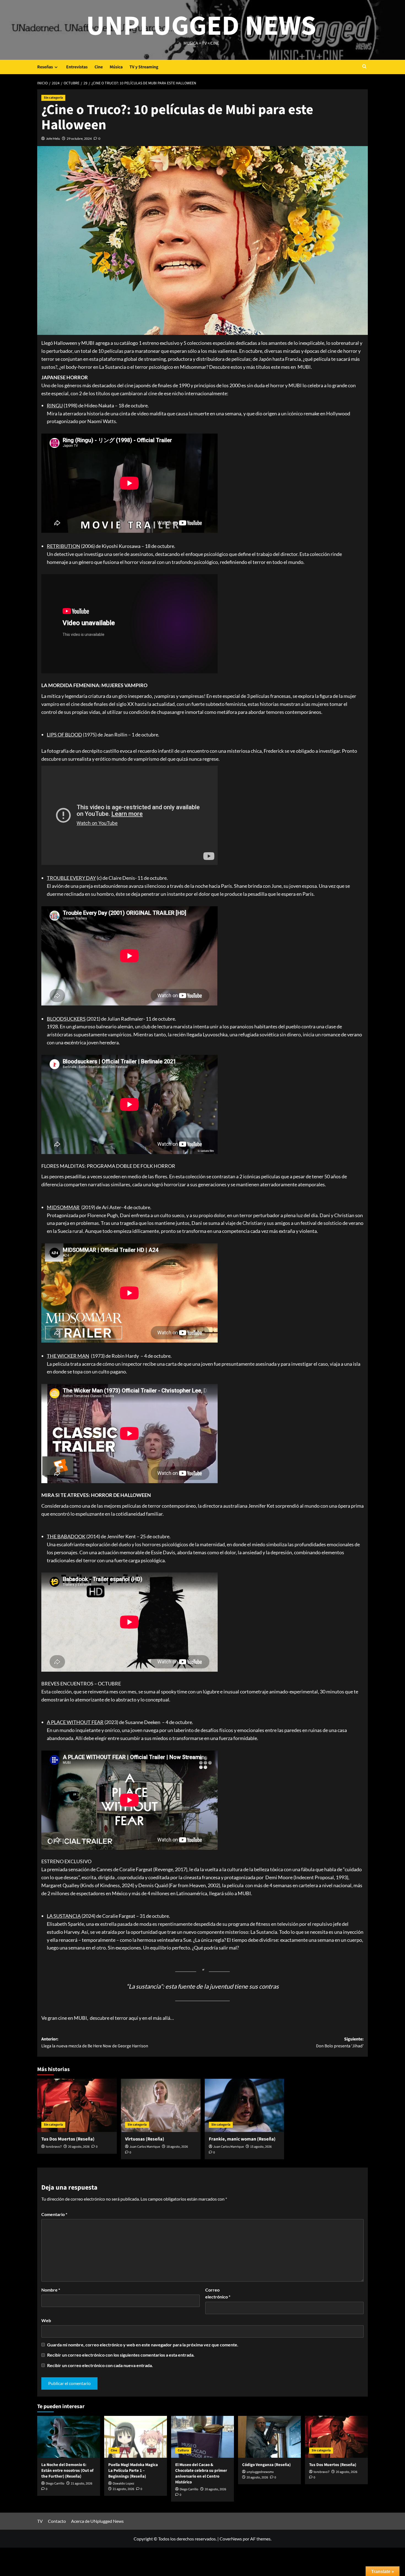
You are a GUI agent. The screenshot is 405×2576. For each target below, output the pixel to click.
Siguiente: (340, 2043)
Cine (99, 67)
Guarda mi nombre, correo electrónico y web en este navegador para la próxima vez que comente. (143, 2345)
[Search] (364, 67)
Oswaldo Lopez (123, 2484)
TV (40, 2521)
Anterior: (95, 2043)
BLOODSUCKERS (66, 1019)
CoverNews (231, 2539)
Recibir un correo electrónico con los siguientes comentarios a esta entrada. (121, 2355)
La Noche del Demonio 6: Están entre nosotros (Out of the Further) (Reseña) (67, 2471)
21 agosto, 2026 (82, 2484)
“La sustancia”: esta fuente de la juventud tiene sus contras (203, 1986)
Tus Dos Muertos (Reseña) (68, 2139)
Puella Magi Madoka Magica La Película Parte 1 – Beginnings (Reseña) (133, 2471)
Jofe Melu (53, 139)
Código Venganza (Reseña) (266, 2465)
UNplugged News (201, 26)
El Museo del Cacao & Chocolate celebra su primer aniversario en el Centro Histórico (201, 2473)
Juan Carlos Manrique (145, 2147)
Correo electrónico (218, 2293)
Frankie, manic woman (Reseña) (242, 2139)
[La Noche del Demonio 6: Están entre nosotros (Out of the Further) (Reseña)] (69, 2437)
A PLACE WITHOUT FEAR (75, 1722)
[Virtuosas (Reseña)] (161, 2105)
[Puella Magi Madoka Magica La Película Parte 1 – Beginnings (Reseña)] (136, 2437)
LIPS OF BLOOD (64, 735)
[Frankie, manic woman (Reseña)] (245, 2105)
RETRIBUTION (64, 546)
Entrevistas (77, 67)
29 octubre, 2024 (79, 139)
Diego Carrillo (55, 2484)
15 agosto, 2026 (261, 2147)
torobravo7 (54, 2147)
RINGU (55, 405)
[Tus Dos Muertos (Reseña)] (77, 2105)
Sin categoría (53, 98)
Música (116, 67)
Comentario (54, 2214)
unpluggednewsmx (260, 2472)
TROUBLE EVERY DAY (71, 878)
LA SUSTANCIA (64, 1916)
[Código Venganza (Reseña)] (269, 2437)
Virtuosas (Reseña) (145, 2139)
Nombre (51, 2290)
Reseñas (45, 67)
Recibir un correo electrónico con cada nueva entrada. (100, 2365)
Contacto (57, 2521)
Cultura (183, 2450)
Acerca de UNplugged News (97, 2521)
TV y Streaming (144, 67)
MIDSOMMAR (63, 1207)
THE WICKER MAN (68, 1356)
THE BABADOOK (66, 1536)
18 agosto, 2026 (177, 2147)
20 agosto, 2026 (79, 2147)
